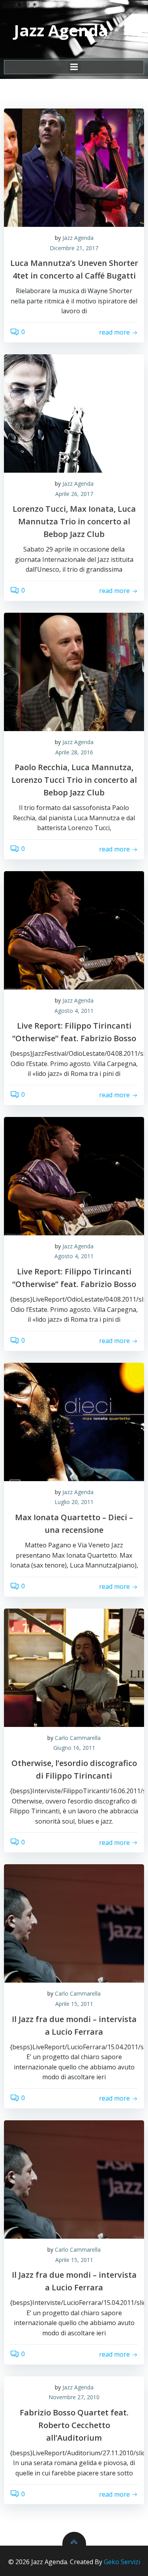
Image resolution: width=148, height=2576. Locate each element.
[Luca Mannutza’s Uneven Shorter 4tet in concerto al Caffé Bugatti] (74, 168)
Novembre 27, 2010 (74, 2397)
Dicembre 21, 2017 (74, 248)
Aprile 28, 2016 (74, 752)
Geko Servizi (122, 2562)
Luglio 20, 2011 (74, 1502)
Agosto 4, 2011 (74, 1011)
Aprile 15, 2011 (74, 2004)
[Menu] (74, 67)
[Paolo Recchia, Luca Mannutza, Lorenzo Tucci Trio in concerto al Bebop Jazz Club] (74, 672)
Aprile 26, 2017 (74, 494)
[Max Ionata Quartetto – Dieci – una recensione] (74, 1422)
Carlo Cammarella (78, 1738)
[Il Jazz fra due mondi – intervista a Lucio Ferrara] (74, 1923)
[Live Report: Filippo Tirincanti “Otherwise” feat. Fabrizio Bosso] (74, 930)
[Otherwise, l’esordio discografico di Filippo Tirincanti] (74, 1668)
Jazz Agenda (78, 238)
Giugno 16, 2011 (74, 1748)
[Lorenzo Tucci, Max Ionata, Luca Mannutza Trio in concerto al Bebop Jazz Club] (74, 413)
